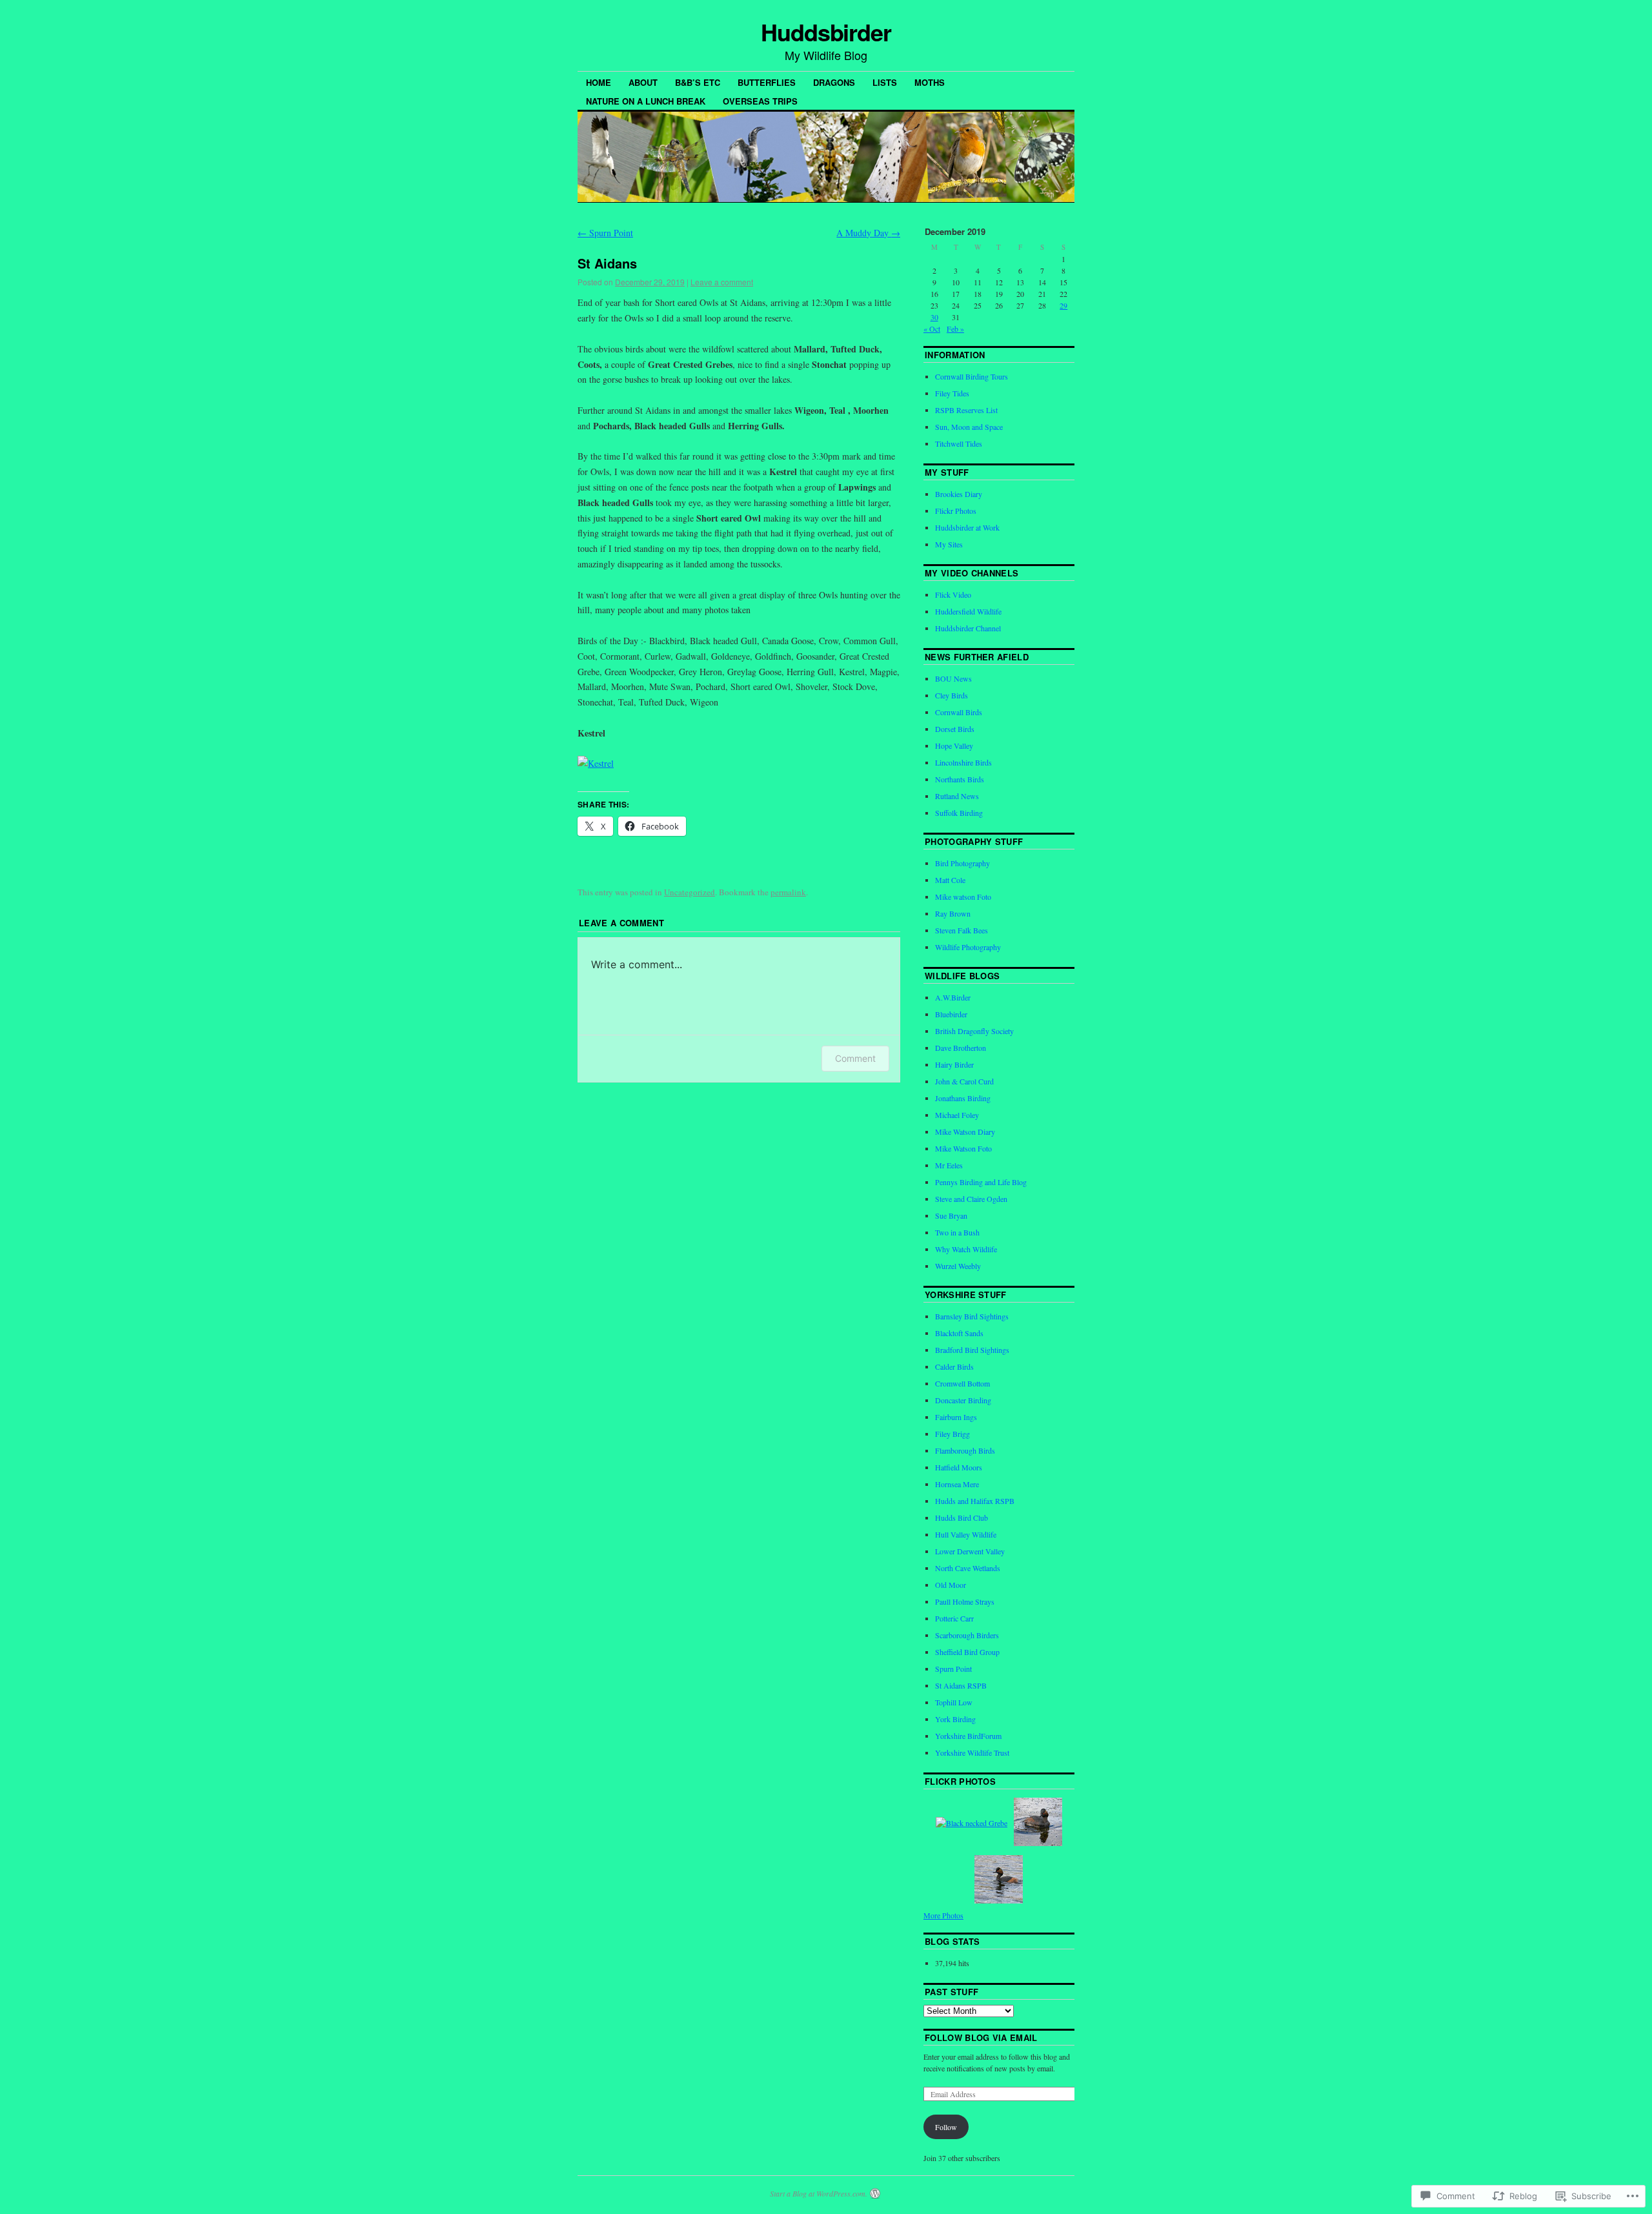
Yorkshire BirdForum (968, 1736)
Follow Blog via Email (981, 2037)
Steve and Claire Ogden (971, 1199)
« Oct (932, 329)
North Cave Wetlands (968, 1568)
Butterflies (767, 82)
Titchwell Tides (959, 443)
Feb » (955, 329)
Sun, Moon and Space (969, 427)
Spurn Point (605, 233)
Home (599, 82)
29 (1063, 305)
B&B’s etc (698, 82)
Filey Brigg (952, 1434)
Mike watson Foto (963, 897)
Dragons (834, 82)
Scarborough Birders (967, 1635)
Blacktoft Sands (959, 1333)
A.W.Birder (953, 997)
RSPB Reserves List (966, 410)
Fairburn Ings (956, 1417)
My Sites (949, 544)
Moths (930, 82)
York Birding (955, 1719)
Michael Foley (957, 1115)
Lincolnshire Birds (963, 762)
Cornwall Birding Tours (972, 376)
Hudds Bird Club (962, 1518)
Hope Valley (954, 746)
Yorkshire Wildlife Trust (972, 1752)
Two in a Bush (957, 1232)
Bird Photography (962, 863)
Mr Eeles (949, 1165)
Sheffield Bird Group (967, 1652)
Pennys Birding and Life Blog (981, 1182)
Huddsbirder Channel (968, 628)
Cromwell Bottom (962, 1383)
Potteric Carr (954, 1618)
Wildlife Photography (968, 947)
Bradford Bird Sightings (972, 1350)
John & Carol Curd (964, 1081)
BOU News (953, 678)
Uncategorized (690, 892)
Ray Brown (953, 913)
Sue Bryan (951, 1215)
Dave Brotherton (961, 1048)
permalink (788, 892)
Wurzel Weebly (958, 1266)
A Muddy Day (868, 233)
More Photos (943, 1915)
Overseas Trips (760, 101)
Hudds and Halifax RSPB (975, 1501)
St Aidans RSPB (961, 1685)
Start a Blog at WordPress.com (818, 2193)
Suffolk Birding (959, 813)
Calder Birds (954, 1366)
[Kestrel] (596, 763)
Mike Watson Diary (965, 1132)
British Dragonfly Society (974, 1031)
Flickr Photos (956, 511)
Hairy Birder (954, 1064)
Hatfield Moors (959, 1467)
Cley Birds (952, 695)
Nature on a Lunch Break (646, 101)
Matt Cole (950, 880)
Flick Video (953, 594)
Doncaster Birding (963, 1400)
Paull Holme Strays (965, 1601)
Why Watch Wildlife (966, 1249)
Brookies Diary (959, 494)
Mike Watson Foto (963, 1148)
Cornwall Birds (959, 712)
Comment (855, 1058)
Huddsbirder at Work (967, 527)
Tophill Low (954, 1702)
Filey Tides (952, 393)
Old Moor (951, 1585)
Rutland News (957, 796)
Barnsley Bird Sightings (972, 1316)
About (643, 82)
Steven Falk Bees (962, 930)
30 (934, 317)
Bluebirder (951, 1014)
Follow (946, 2127)
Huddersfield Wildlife (968, 611)
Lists (885, 82)
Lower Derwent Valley (970, 1551)
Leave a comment (722, 282)
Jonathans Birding (963, 1098)
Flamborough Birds (965, 1450)
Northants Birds (960, 779)
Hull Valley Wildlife (966, 1534)
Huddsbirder (826, 32)
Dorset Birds (955, 729)
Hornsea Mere (957, 1484)
